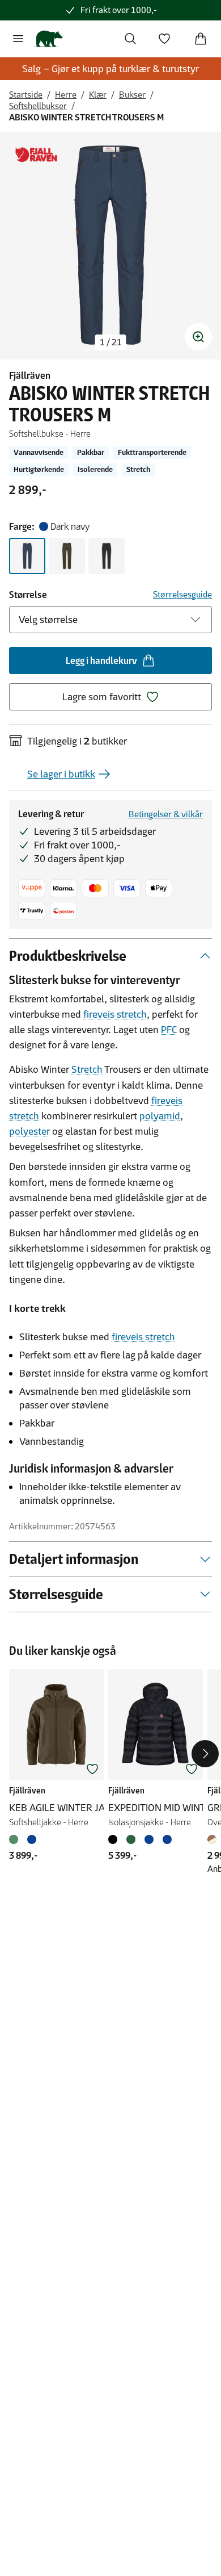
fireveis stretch (115, 1014)
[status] (111, 342)
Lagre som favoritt (102, 697)
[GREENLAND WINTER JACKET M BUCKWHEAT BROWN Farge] (214, 1839)
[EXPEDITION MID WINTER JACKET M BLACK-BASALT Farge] (115, 1839)
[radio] (27, 556)
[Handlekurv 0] (201, 39)
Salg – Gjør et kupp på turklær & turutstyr (110, 69)
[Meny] (18, 39)
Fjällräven (30, 375)
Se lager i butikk (61, 774)
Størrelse (28, 595)
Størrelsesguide (182, 594)
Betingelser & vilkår (166, 814)
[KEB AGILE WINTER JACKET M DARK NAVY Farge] (32, 1839)
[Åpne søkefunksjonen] (130, 39)
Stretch (87, 1069)
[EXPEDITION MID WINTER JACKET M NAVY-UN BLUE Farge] (167, 1839)
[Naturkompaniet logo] (48, 39)
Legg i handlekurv (101, 660)
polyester (29, 1131)
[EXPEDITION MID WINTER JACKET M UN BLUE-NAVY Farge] (149, 1839)
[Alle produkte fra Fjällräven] (36, 155)
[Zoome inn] (198, 337)
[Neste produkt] (205, 1754)
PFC (169, 1030)
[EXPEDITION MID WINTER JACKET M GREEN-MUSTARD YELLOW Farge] (131, 1839)
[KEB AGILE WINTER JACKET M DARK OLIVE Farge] (16, 1839)
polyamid (160, 1116)
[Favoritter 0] (164, 39)
